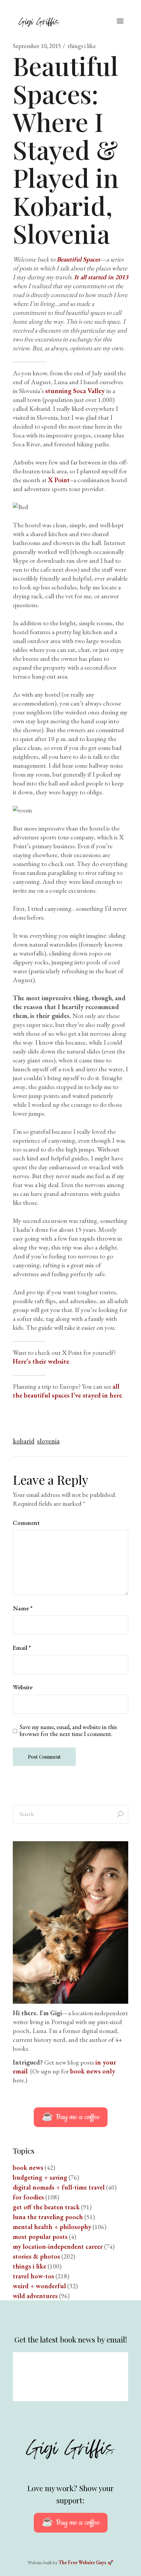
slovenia (48, 1441)
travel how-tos (33, 2276)
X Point (59, 480)
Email (22, 1648)
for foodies (28, 2197)
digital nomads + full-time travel (59, 2187)
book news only (93, 2071)
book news (28, 2167)
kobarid (24, 1441)
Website (23, 1687)
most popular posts (40, 2237)
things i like (82, 46)
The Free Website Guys (82, 2562)
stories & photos (36, 2256)
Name (23, 1608)
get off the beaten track (46, 2207)
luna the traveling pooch (48, 2217)
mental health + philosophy (52, 2227)
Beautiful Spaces (78, 259)
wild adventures (35, 2296)
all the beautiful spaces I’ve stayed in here (67, 1391)
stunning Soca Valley (76, 391)
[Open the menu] (120, 21)
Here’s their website (41, 1361)
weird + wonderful (39, 2286)
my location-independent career (58, 2246)
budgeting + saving (40, 2177)
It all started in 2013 (101, 277)
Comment (26, 1523)
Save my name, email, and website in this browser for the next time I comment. (68, 1731)
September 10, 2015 (37, 46)
